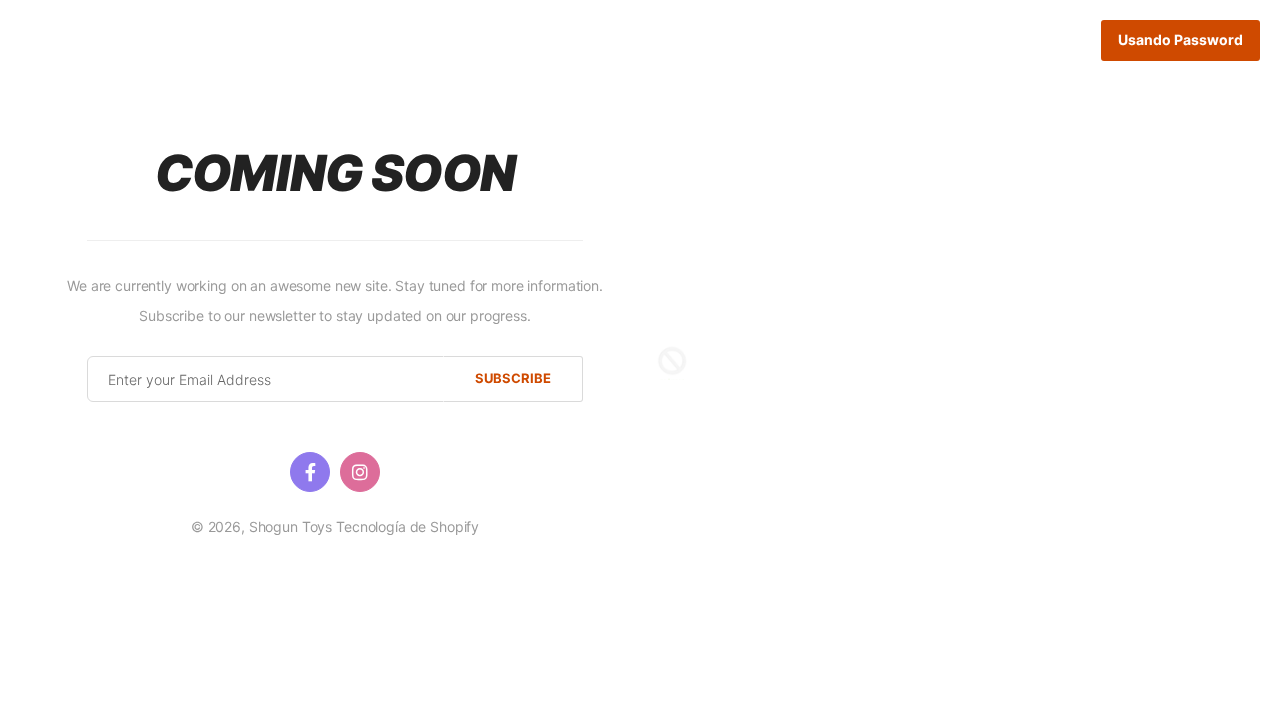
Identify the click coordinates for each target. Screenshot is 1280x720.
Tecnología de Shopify (407, 526)
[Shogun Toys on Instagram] (360, 472)
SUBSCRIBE (513, 378)
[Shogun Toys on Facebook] (310, 472)
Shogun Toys (290, 526)
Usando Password (1180, 39)
